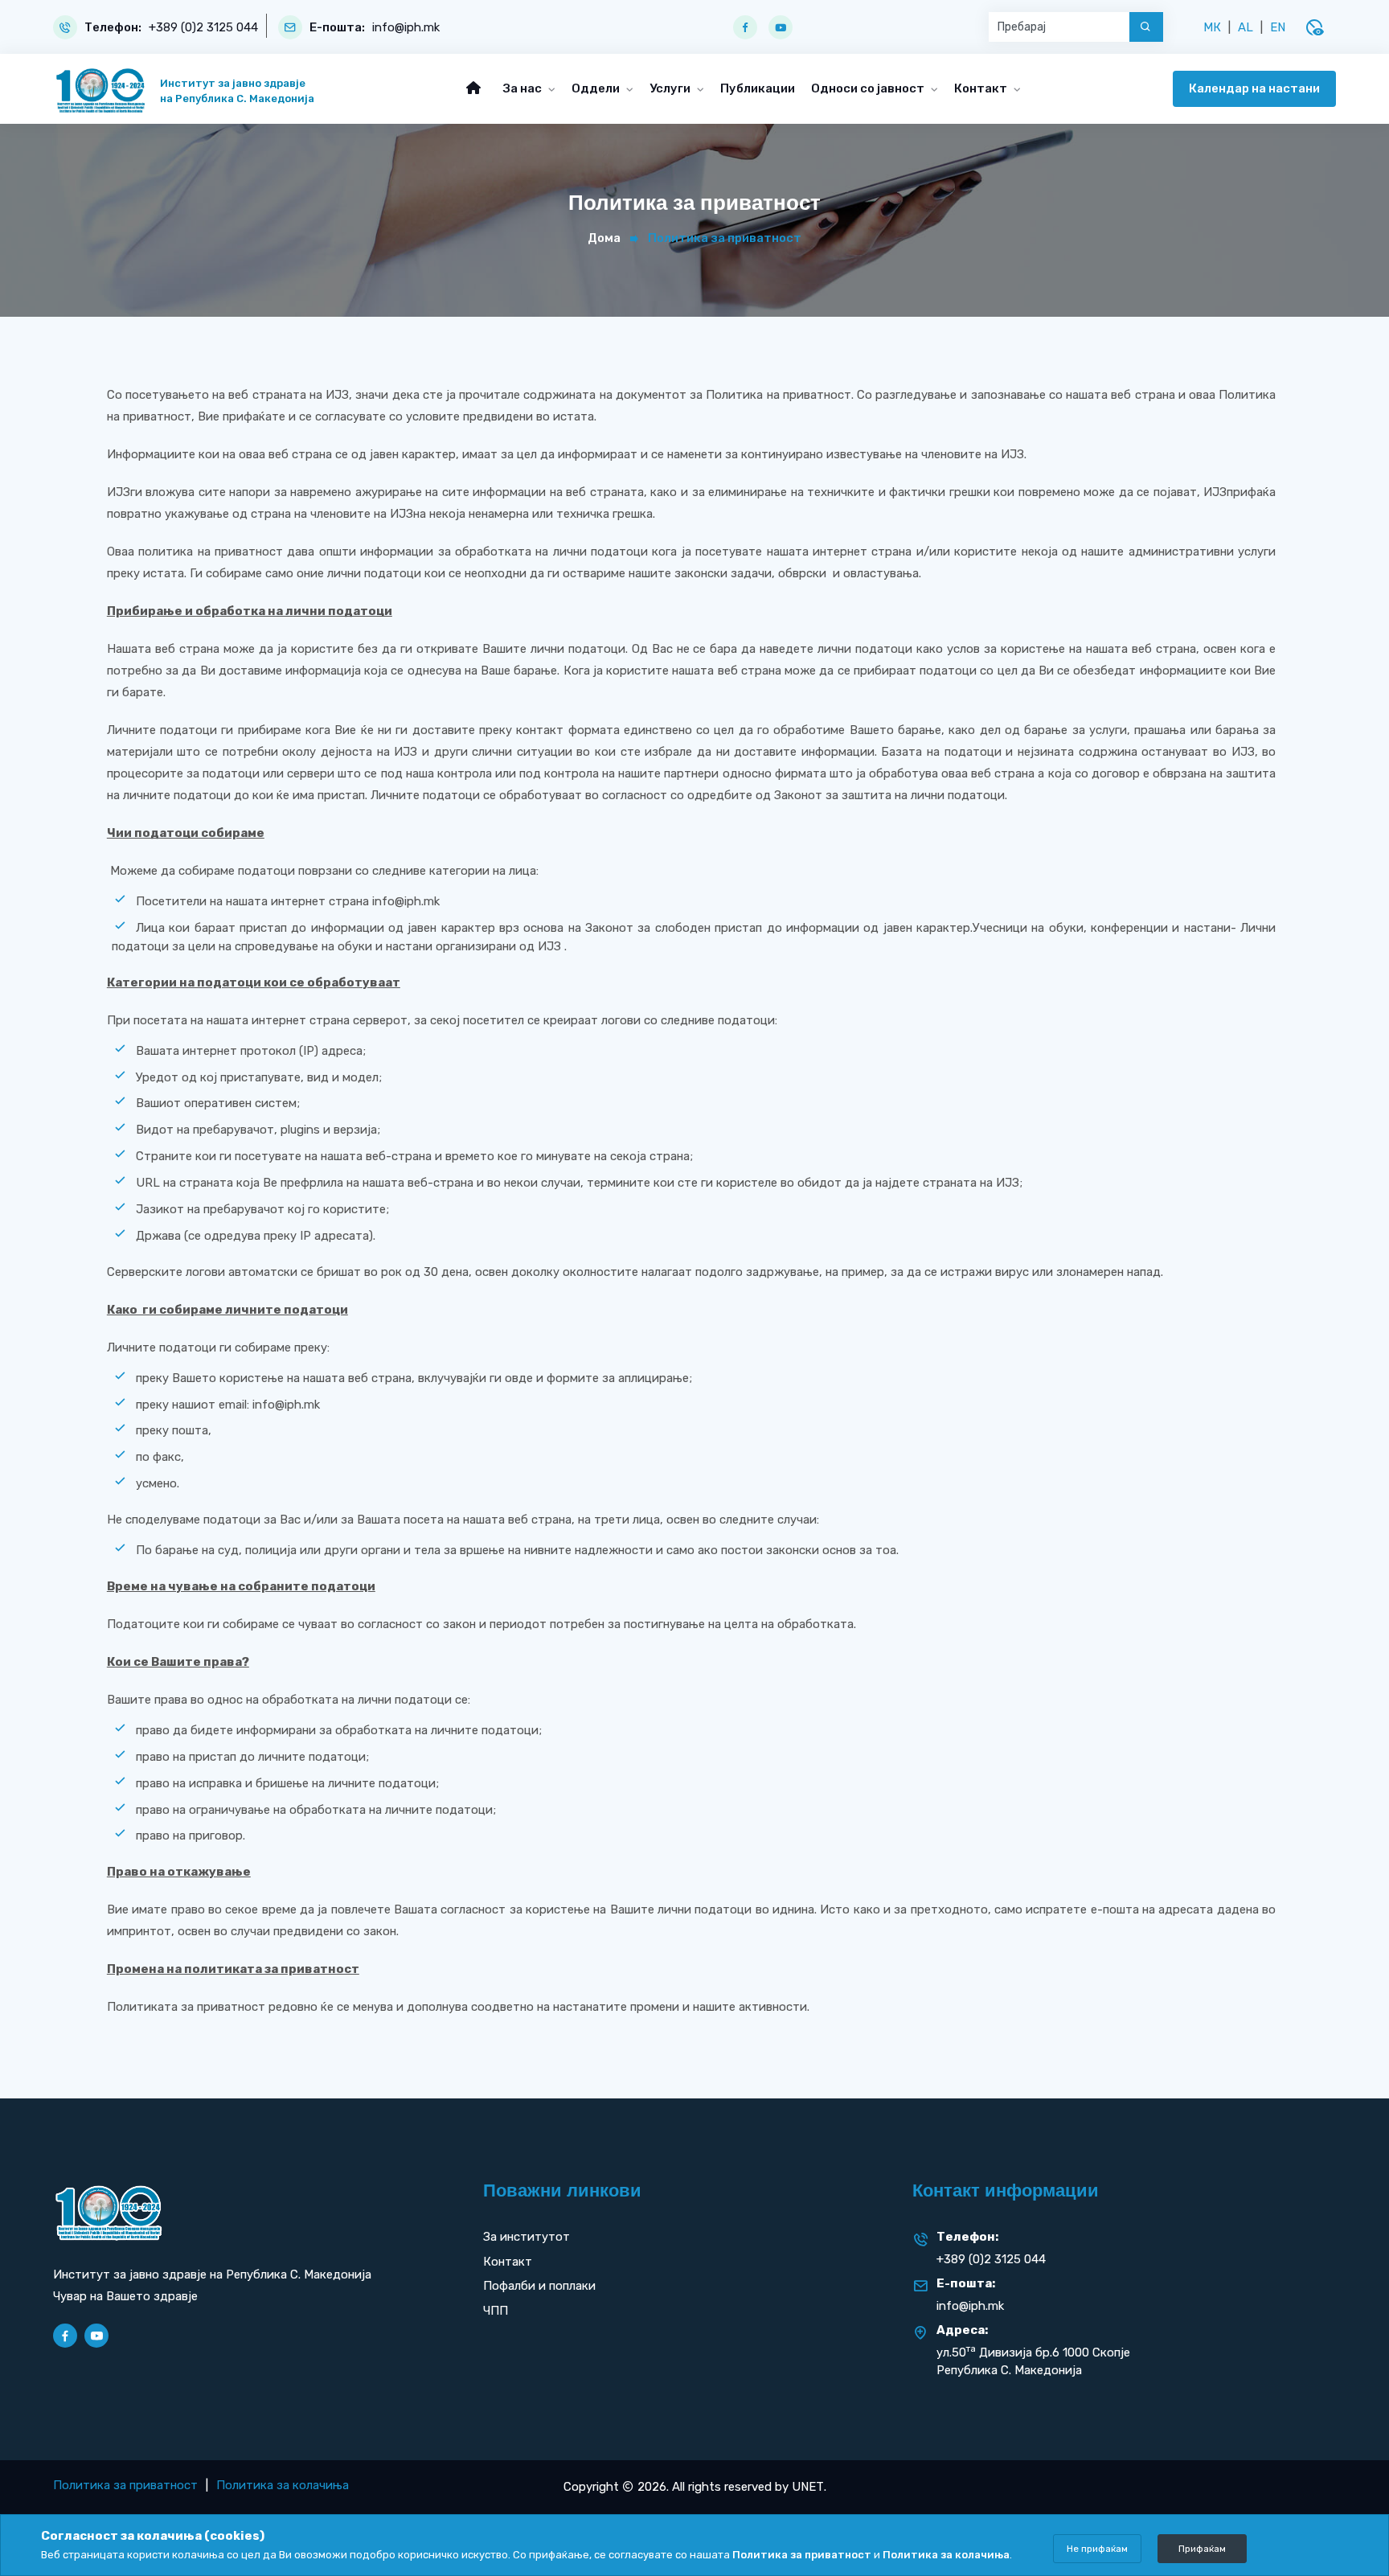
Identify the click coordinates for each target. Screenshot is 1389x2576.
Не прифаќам (1097, 2549)
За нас (524, 88)
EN (1278, 27)
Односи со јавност (869, 88)
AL (1246, 27)
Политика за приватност (125, 2485)
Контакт (982, 88)
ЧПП (496, 2311)
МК (1212, 27)
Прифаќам (1202, 2549)
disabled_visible (1314, 27)
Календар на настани (1254, 88)
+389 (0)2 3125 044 (203, 28)
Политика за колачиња (283, 2485)
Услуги (671, 88)
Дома (604, 238)
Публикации (758, 88)
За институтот (527, 2237)
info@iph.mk (406, 28)
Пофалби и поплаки (539, 2286)
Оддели (597, 88)
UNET (808, 2487)
